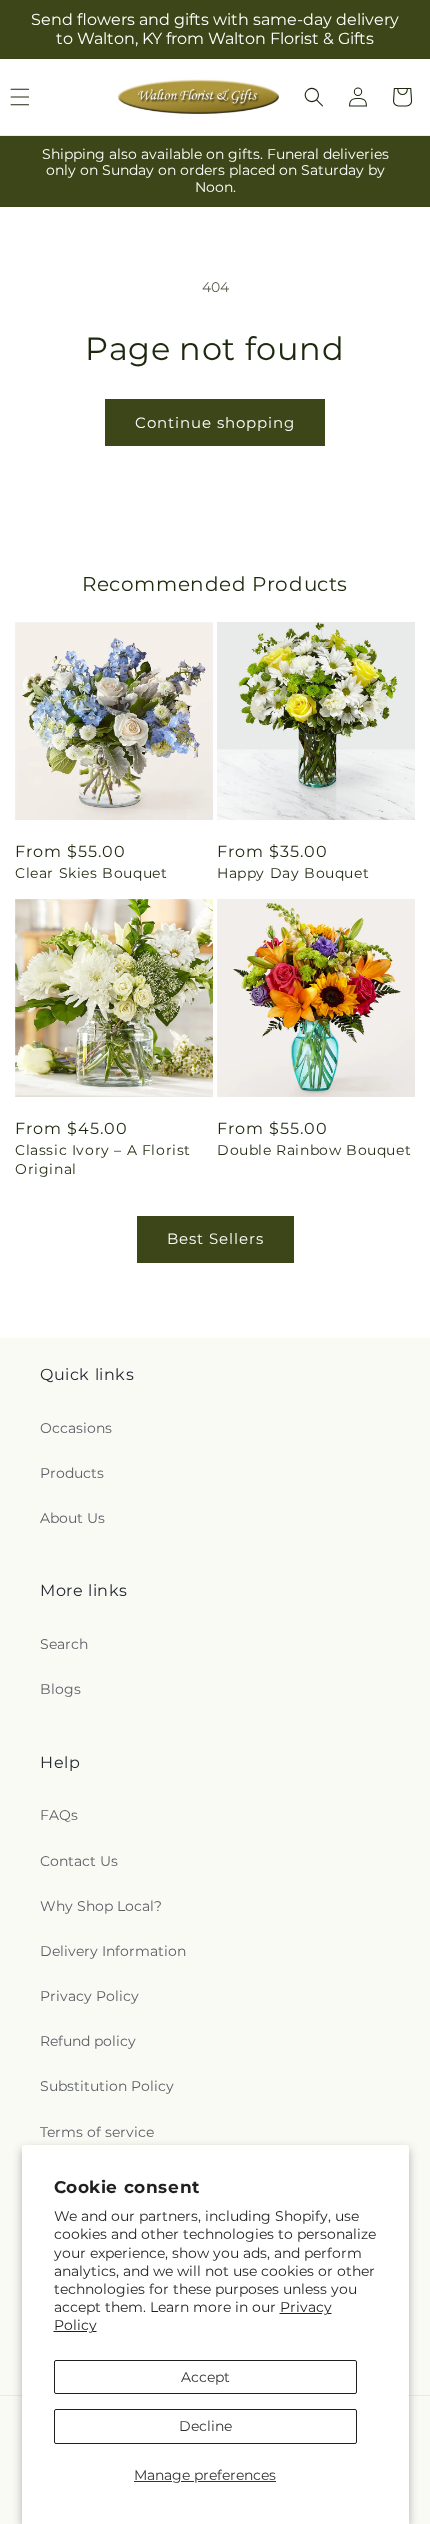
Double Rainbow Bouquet (314, 1150)
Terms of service (97, 2132)
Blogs (60, 1689)
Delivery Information (113, 1951)
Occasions (76, 1428)
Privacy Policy (89, 1996)
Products (72, 1473)
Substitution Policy (107, 2086)
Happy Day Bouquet (293, 873)
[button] (314, 97)
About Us (72, 1518)
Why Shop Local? (101, 1906)
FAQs (59, 1815)
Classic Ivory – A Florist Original (103, 1159)
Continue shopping (215, 422)
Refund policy (88, 2041)
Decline (205, 2426)
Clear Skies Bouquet (91, 873)
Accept (205, 2377)
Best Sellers (215, 1238)
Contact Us (79, 1861)
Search (64, 1644)
